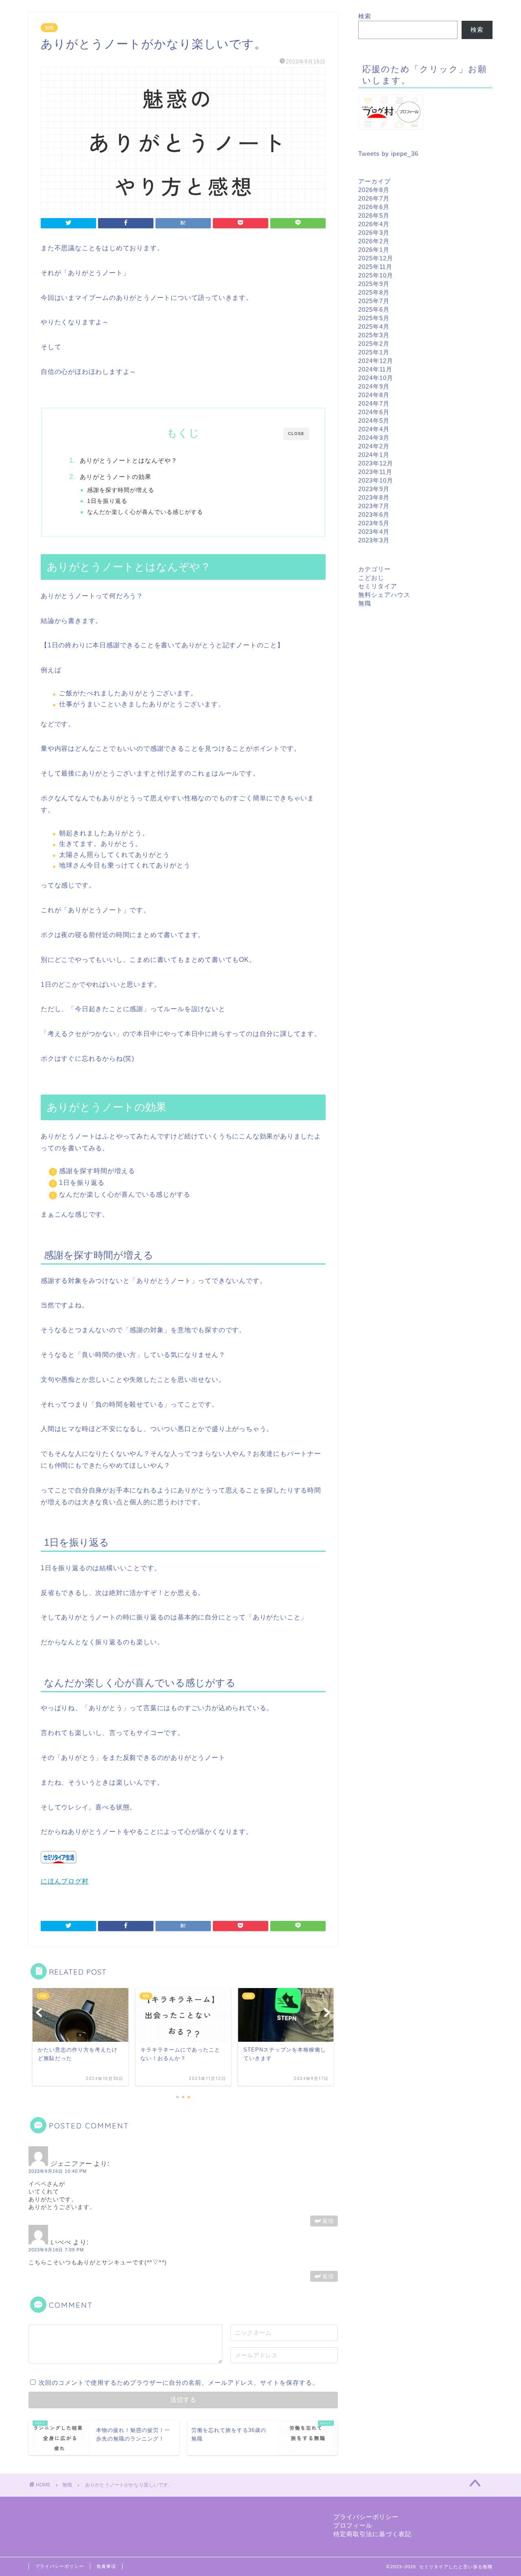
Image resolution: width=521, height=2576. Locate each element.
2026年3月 (374, 233)
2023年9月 (374, 489)
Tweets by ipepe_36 (388, 154)
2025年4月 (374, 327)
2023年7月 (374, 506)
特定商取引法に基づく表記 (372, 2534)
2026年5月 (374, 215)
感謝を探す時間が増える (121, 490)
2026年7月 (374, 198)
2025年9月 (374, 284)
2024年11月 (375, 369)
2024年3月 (374, 438)
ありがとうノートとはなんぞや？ (129, 460)
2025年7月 (374, 301)
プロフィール (353, 2525)
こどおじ (371, 578)
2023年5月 (374, 523)
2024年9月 (374, 386)
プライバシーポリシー (366, 2517)
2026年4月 (374, 224)
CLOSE (296, 434)
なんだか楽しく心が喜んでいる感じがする (145, 512)
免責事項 (106, 2566)
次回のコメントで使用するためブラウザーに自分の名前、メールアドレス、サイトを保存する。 (179, 2383)
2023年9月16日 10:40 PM (58, 2171)
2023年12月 (376, 463)
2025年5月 (374, 318)
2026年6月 (374, 207)
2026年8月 (374, 190)
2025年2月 (374, 344)
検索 (365, 16)
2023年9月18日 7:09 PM (56, 2250)
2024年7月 (374, 403)
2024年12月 (376, 361)
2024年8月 (374, 395)
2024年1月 (374, 455)
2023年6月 (374, 515)
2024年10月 (376, 378)
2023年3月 (374, 540)
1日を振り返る (107, 501)
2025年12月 (376, 258)
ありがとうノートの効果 (116, 477)
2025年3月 (374, 335)
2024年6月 (374, 412)
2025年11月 (375, 267)
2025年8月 (374, 292)
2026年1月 (374, 250)
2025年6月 (374, 309)
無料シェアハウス (384, 595)
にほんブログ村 (65, 1881)
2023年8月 (374, 497)
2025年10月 (376, 275)
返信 (328, 2221)
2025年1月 (374, 352)
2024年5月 (374, 421)
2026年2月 (374, 241)
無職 (49, 28)
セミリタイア (378, 586)
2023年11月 (375, 472)
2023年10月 (376, 480)
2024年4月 (374, 429)
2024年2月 (374, 446)
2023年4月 (374, 532)
